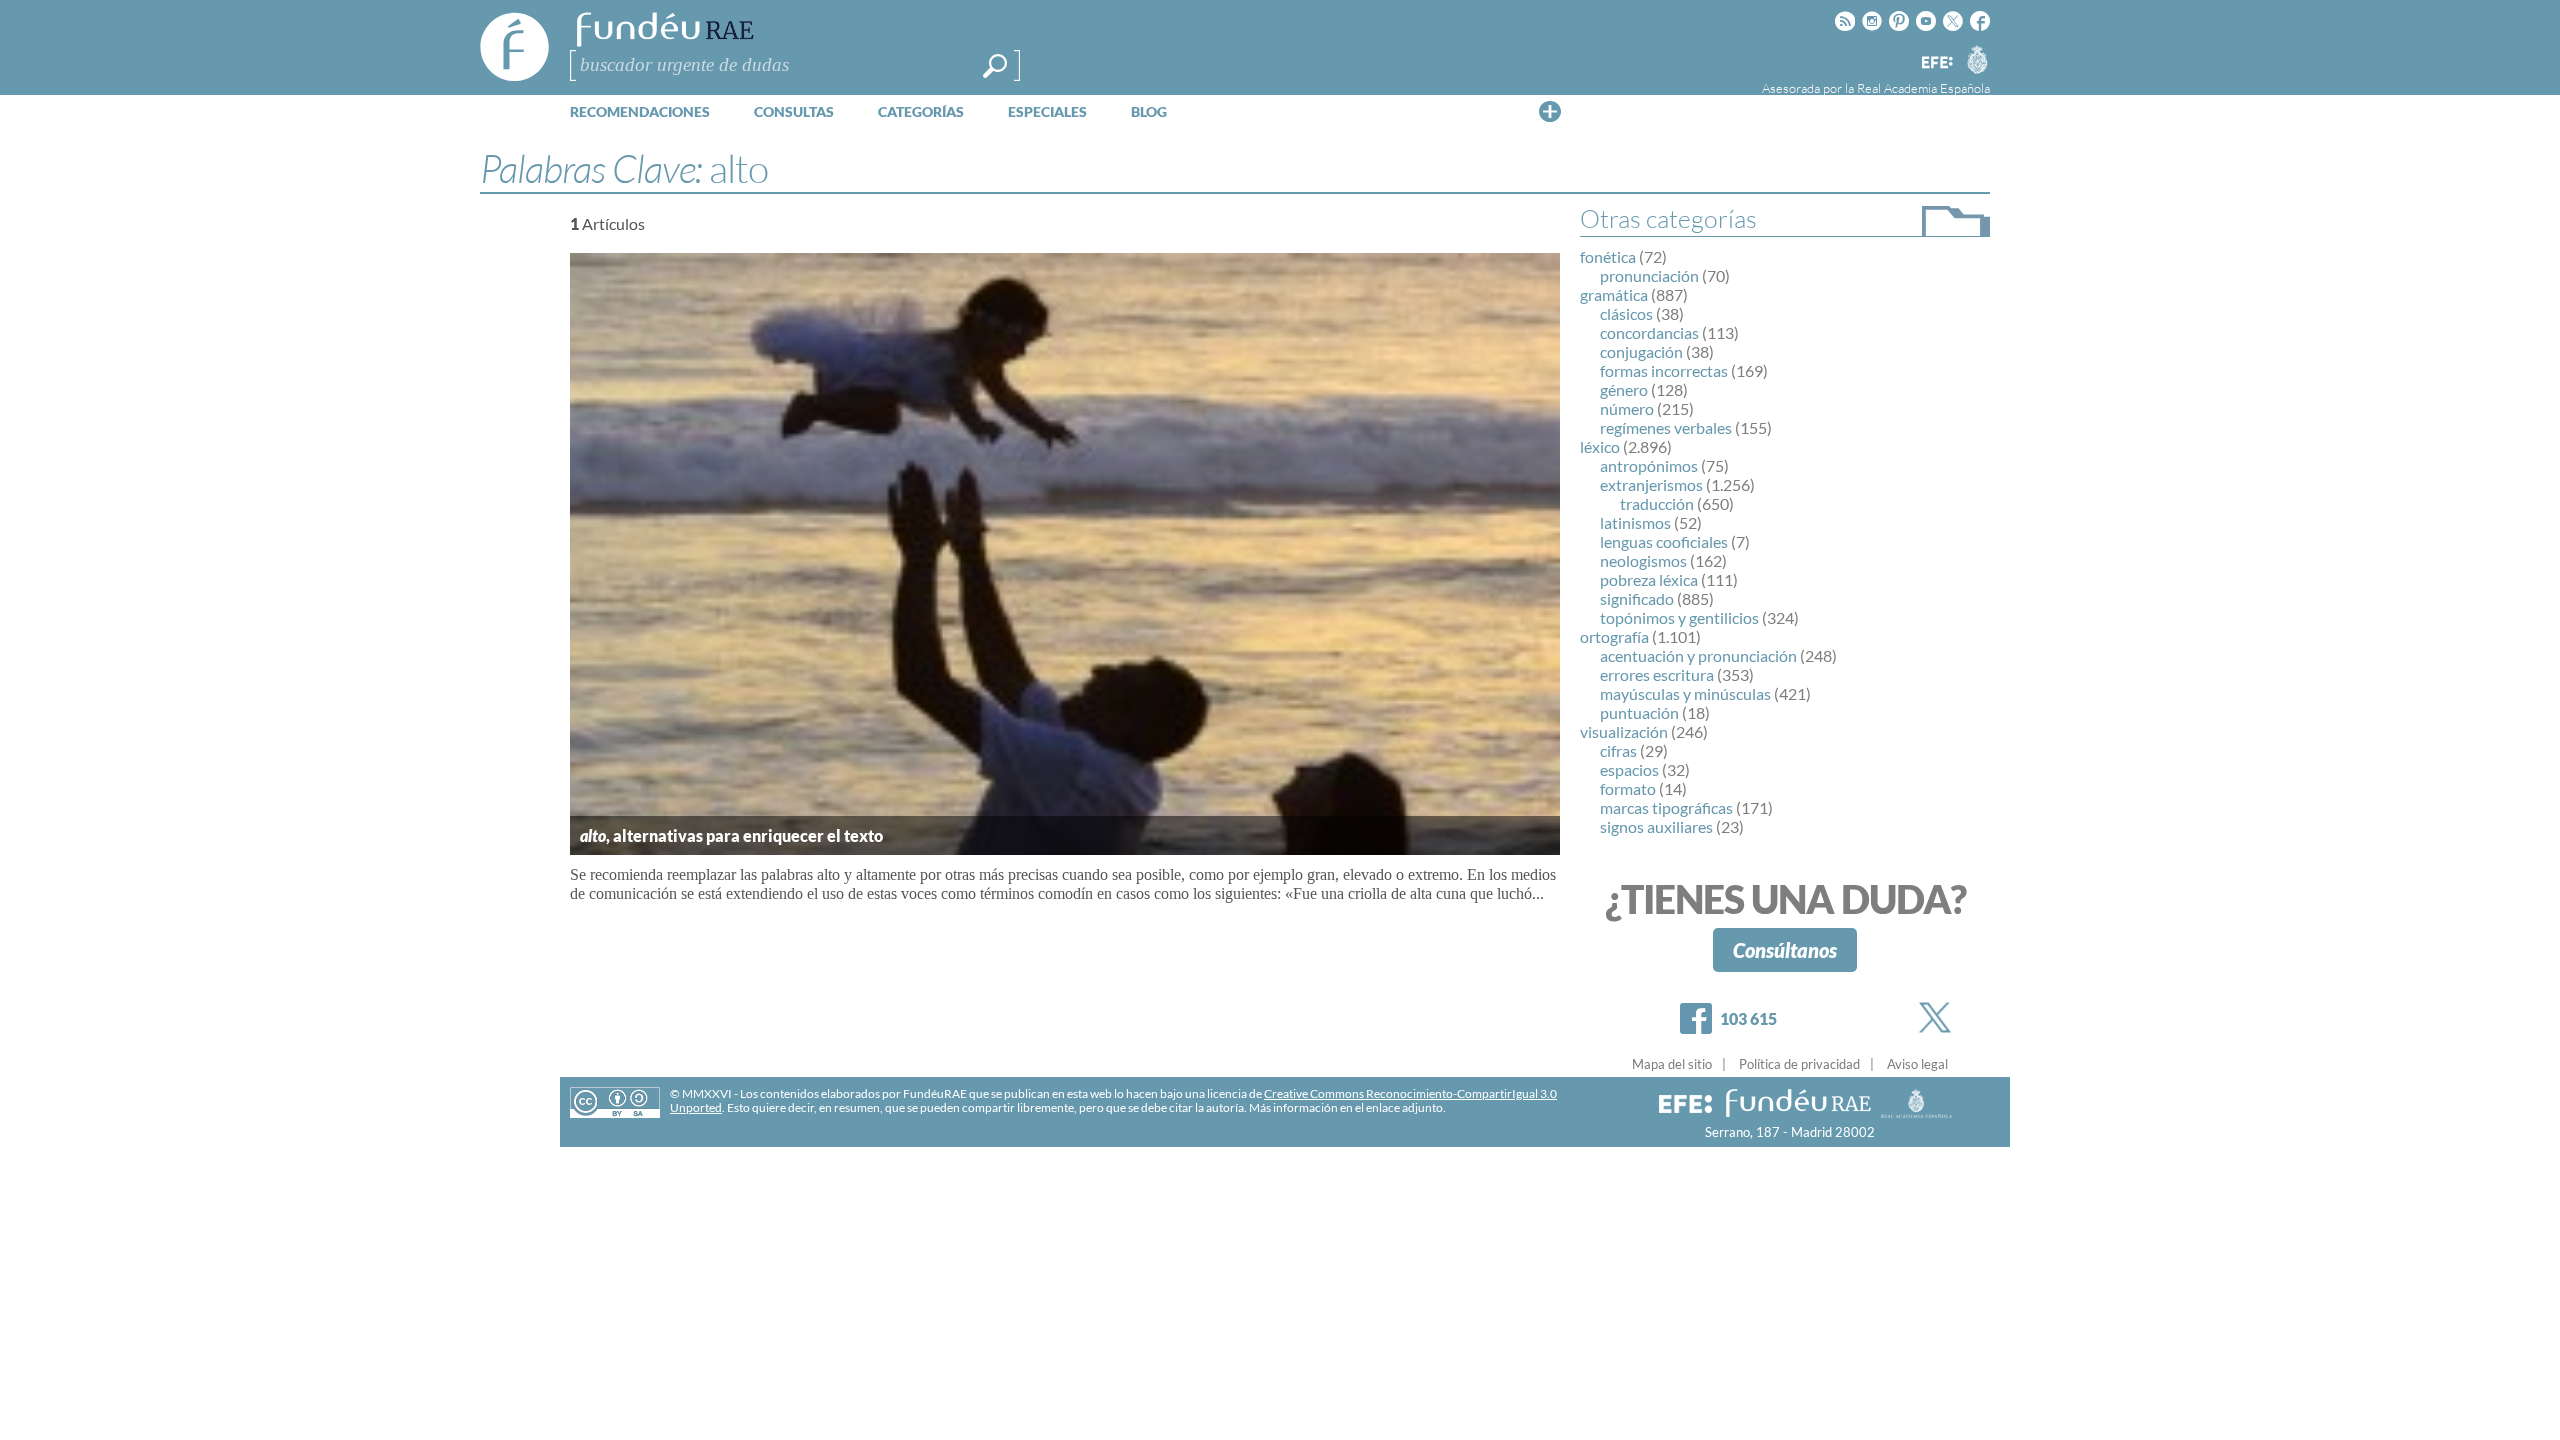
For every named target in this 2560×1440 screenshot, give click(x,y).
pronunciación (1649, 275)
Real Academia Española (1923, 88)
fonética (1608, 256)
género (1624, 389)
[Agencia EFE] (1936, 63)
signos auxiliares (1656, 826)
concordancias (1649, 332)
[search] (995, 66)
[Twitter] (1939, 1017)
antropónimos (1649, 465)
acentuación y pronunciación (1698, 655)
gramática (1614, 294)
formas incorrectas (1664, 370)
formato (1628, 788)
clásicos (1626, 313)
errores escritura (1657, 674)
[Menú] (1550, 111)
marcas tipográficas (1666, 807)
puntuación (1639, 712)
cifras (1618, 750)
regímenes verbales (1666, 427)
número (1627, 408)
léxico (1600, 446)
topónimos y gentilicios (1679, 617)
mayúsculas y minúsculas (1685, 693)
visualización (1624, 731)
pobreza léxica (1649, 579)
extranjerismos (1651, 484)
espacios (1629, 769)
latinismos (1635, 522)
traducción (1657, 503)
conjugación (1641, 351)
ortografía (1614, 636)
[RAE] (1977, 59)
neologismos (1643, 560)
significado (1637, 598)
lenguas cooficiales (1664, 541)
